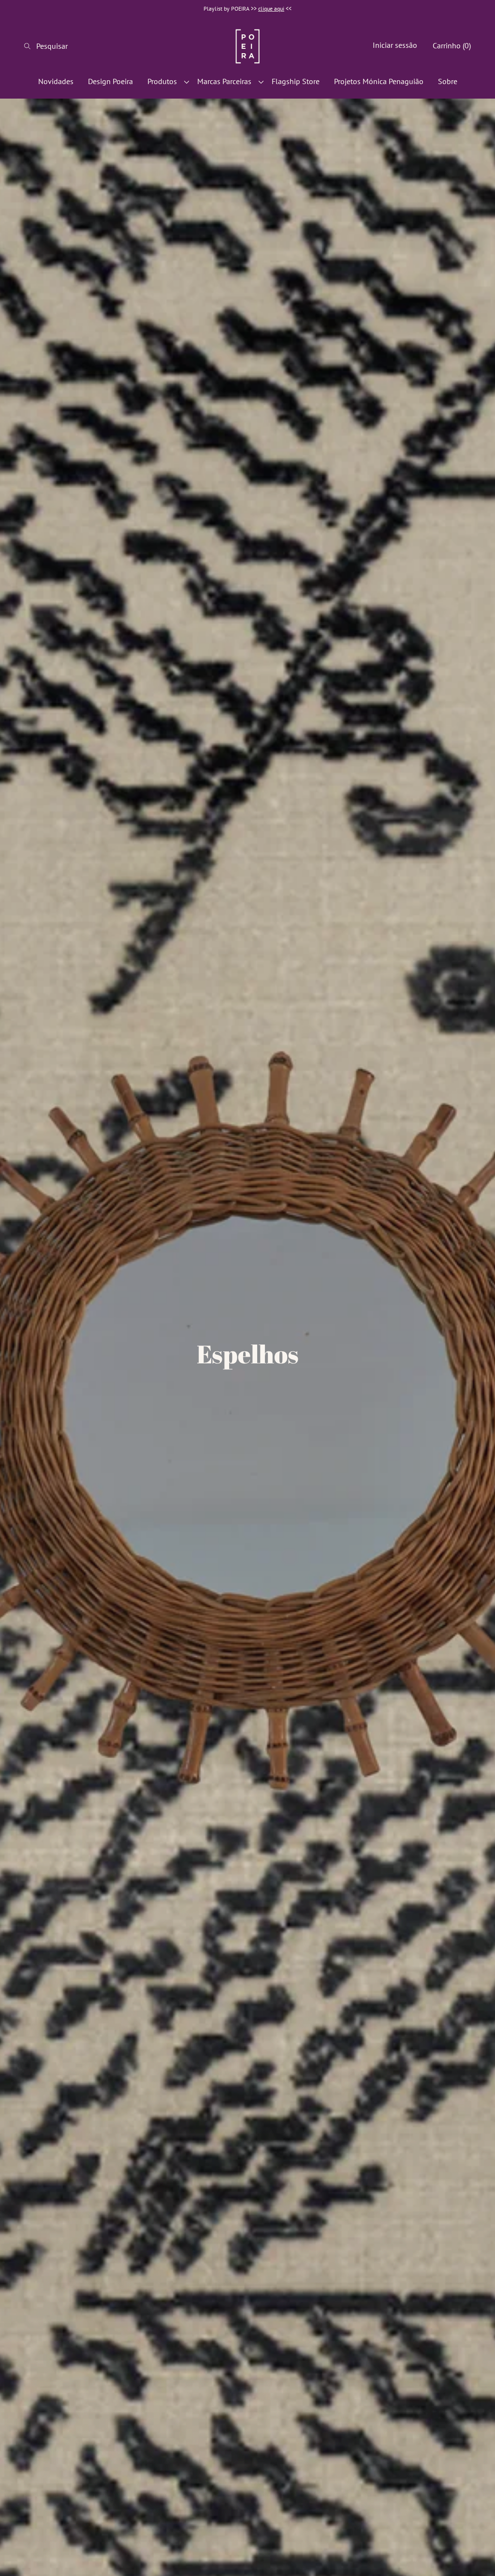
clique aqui (271, 8)
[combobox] (56, 46)
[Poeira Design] (247, 46)
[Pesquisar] (30, 46)
